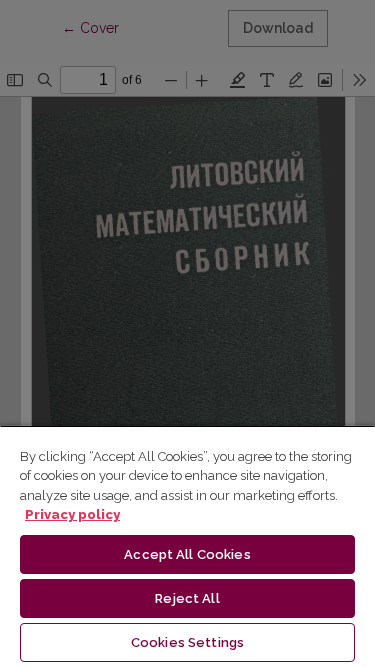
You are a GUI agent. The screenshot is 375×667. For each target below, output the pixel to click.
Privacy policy (72, 514)
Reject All (187, 598)
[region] (187, 546)
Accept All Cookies (187, 554)
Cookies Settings (187, 642)
